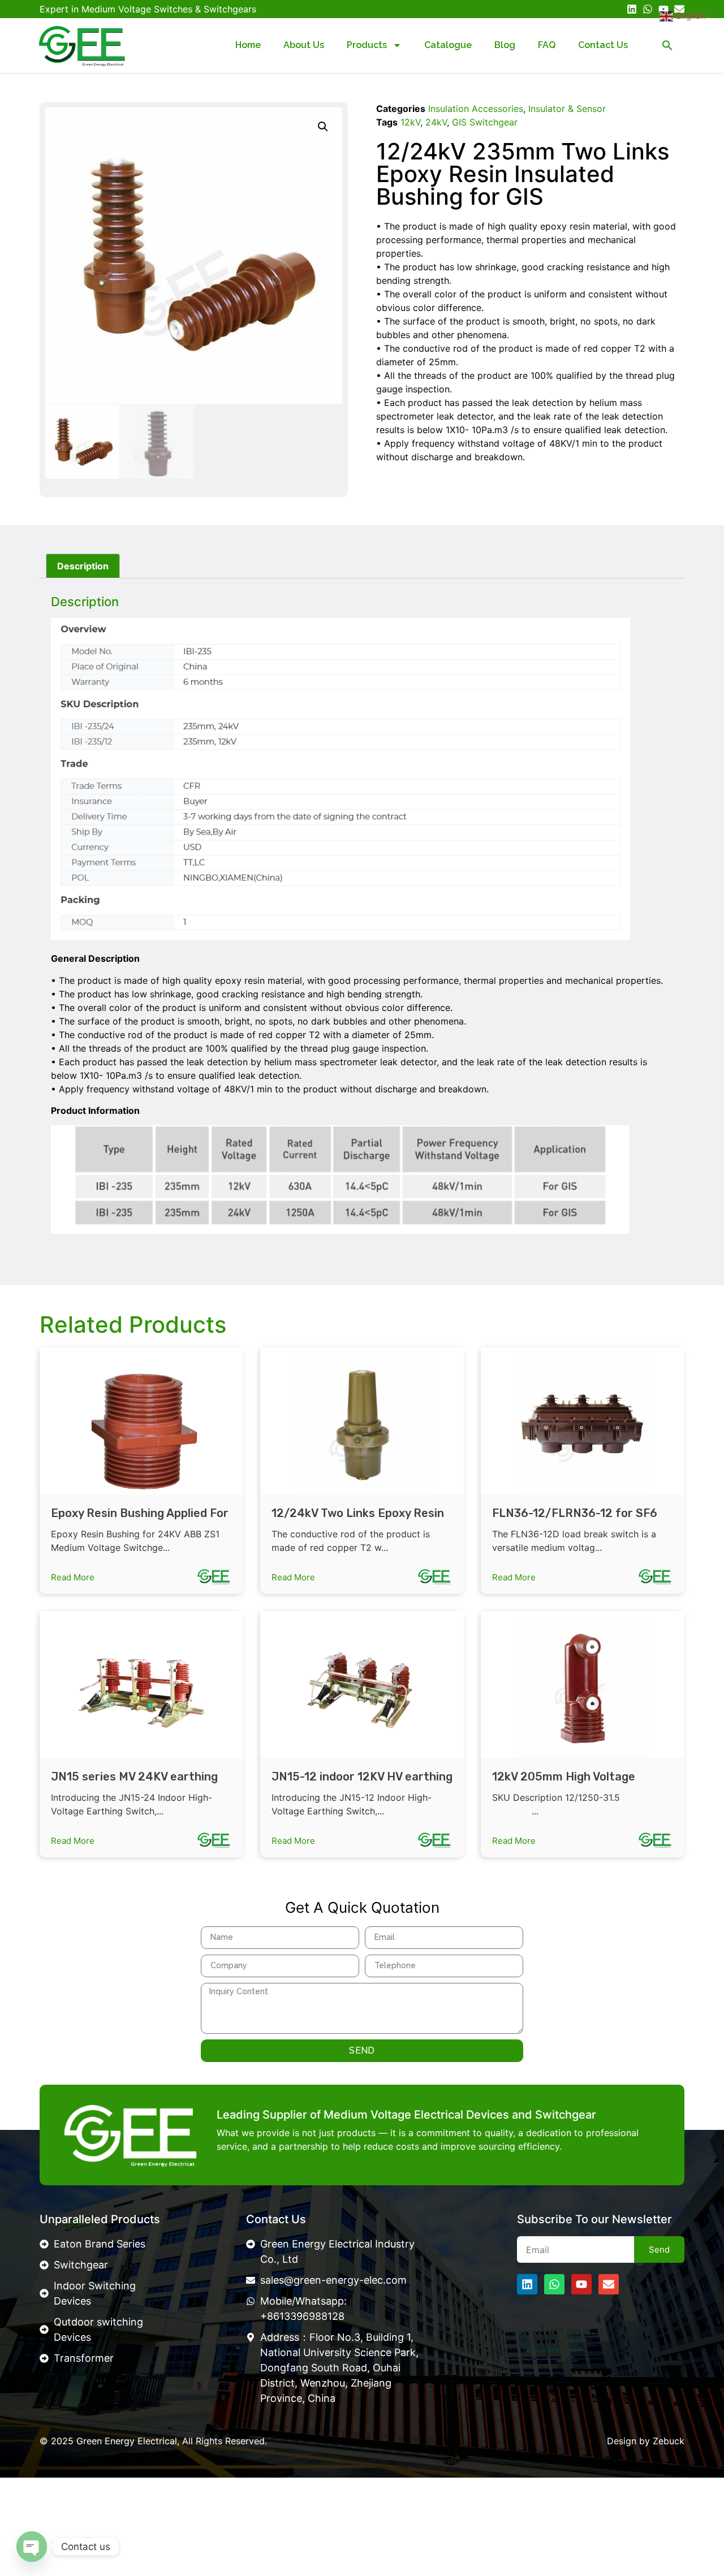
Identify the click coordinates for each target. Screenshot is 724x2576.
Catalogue (448, 45)
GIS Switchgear (485, 122)
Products (367, 45)
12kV (410, 122)
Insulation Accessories (476, 109)
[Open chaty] (32, 2547)
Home (248, 45)
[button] (667, 45)
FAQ (547, 45)
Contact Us (603, 45)
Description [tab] (83, 566)
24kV (436, 122)
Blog (505, 45)
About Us (304, 45)
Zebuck (669, 2441)
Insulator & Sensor (567, 109)
